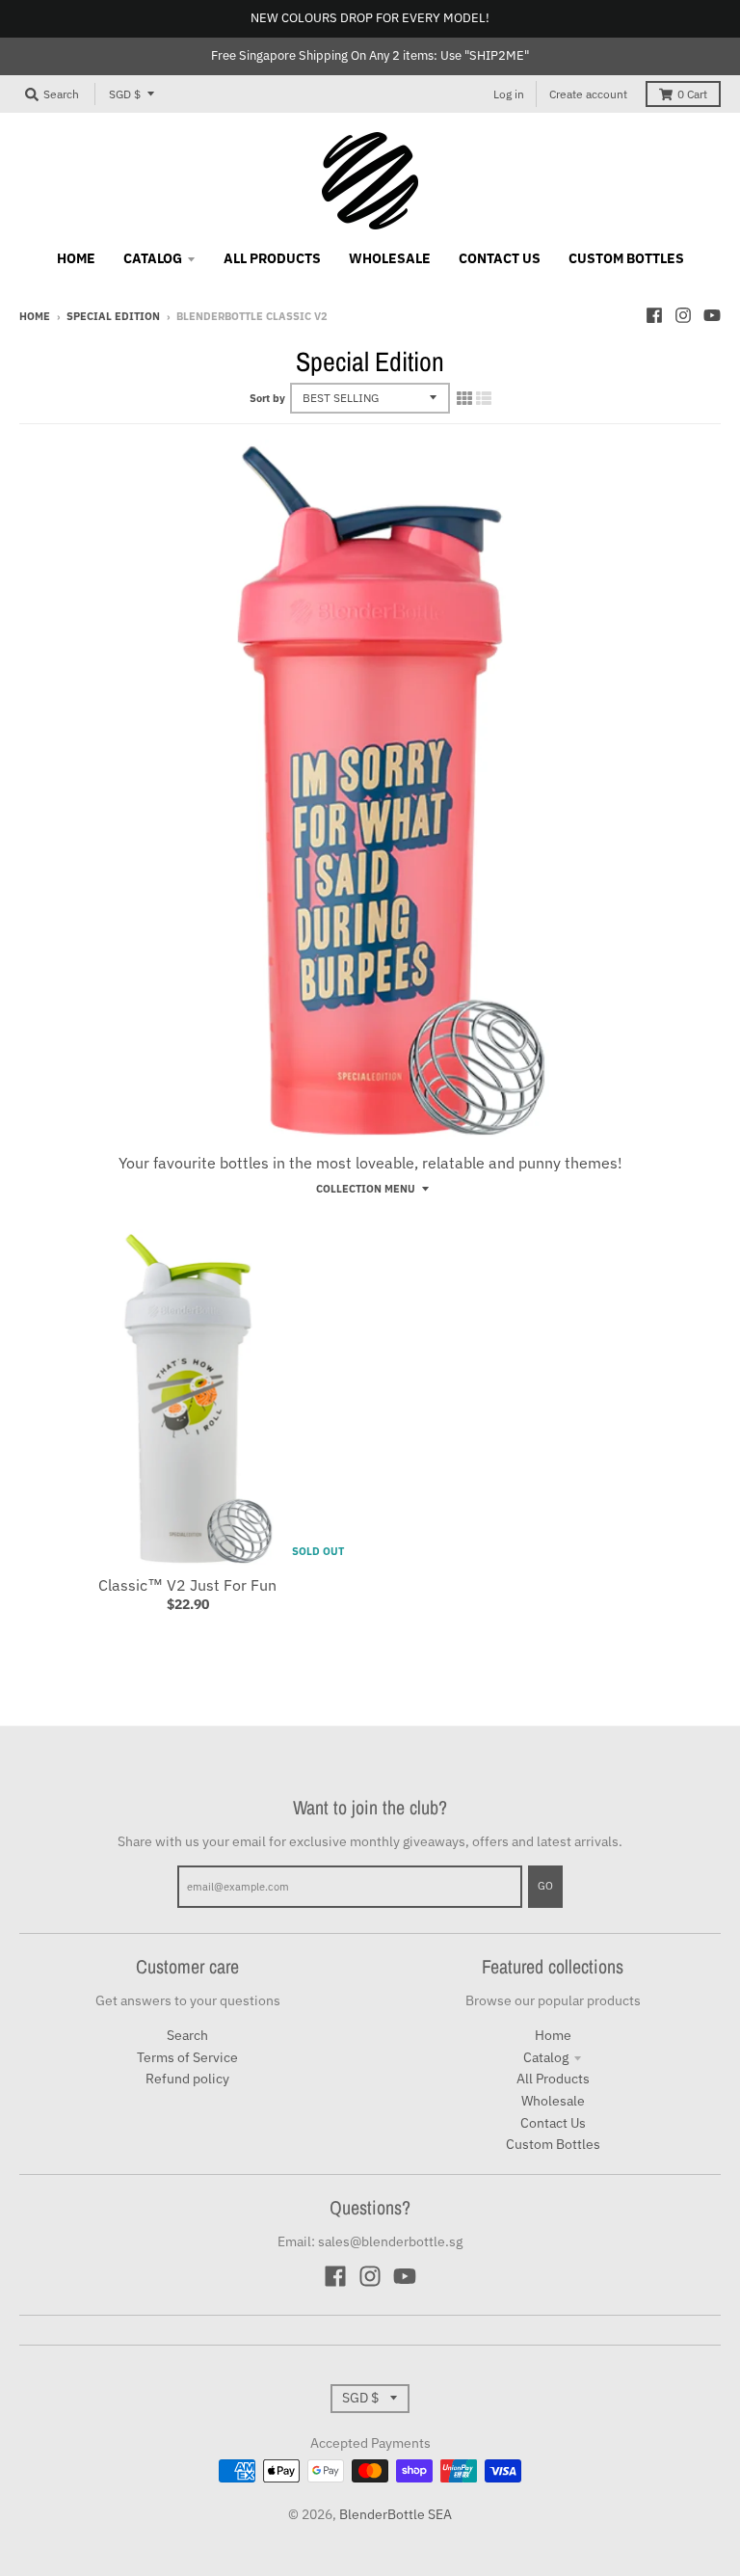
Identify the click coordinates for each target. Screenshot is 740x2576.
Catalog (546, 2057)
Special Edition (113, 316)
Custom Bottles (553, 2144)
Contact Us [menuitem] (500, 258)
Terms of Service (187, 2057)
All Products (553, 2079)
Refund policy (187, 2079)
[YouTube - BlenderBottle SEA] (712, 315)
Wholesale (553, 2101)
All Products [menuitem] (272, 258)
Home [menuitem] (76, 258)
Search (187, 2035)
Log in (509, 94)
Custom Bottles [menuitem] (626, 258)
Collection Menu (366, 1189)
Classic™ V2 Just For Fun (187, 1585)
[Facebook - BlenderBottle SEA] (654, 315)
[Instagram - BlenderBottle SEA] (683, 315)
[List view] (484, 398)
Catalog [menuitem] (153, 258)
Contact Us (553, 2123)
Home (35, 316)
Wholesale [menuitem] (390, 258)
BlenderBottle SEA (396, 2514)
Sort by (267, 398)
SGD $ (125, 94)
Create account (588, 94)
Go (545, 1886)
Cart (692, 94)
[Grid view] (464, 398)
